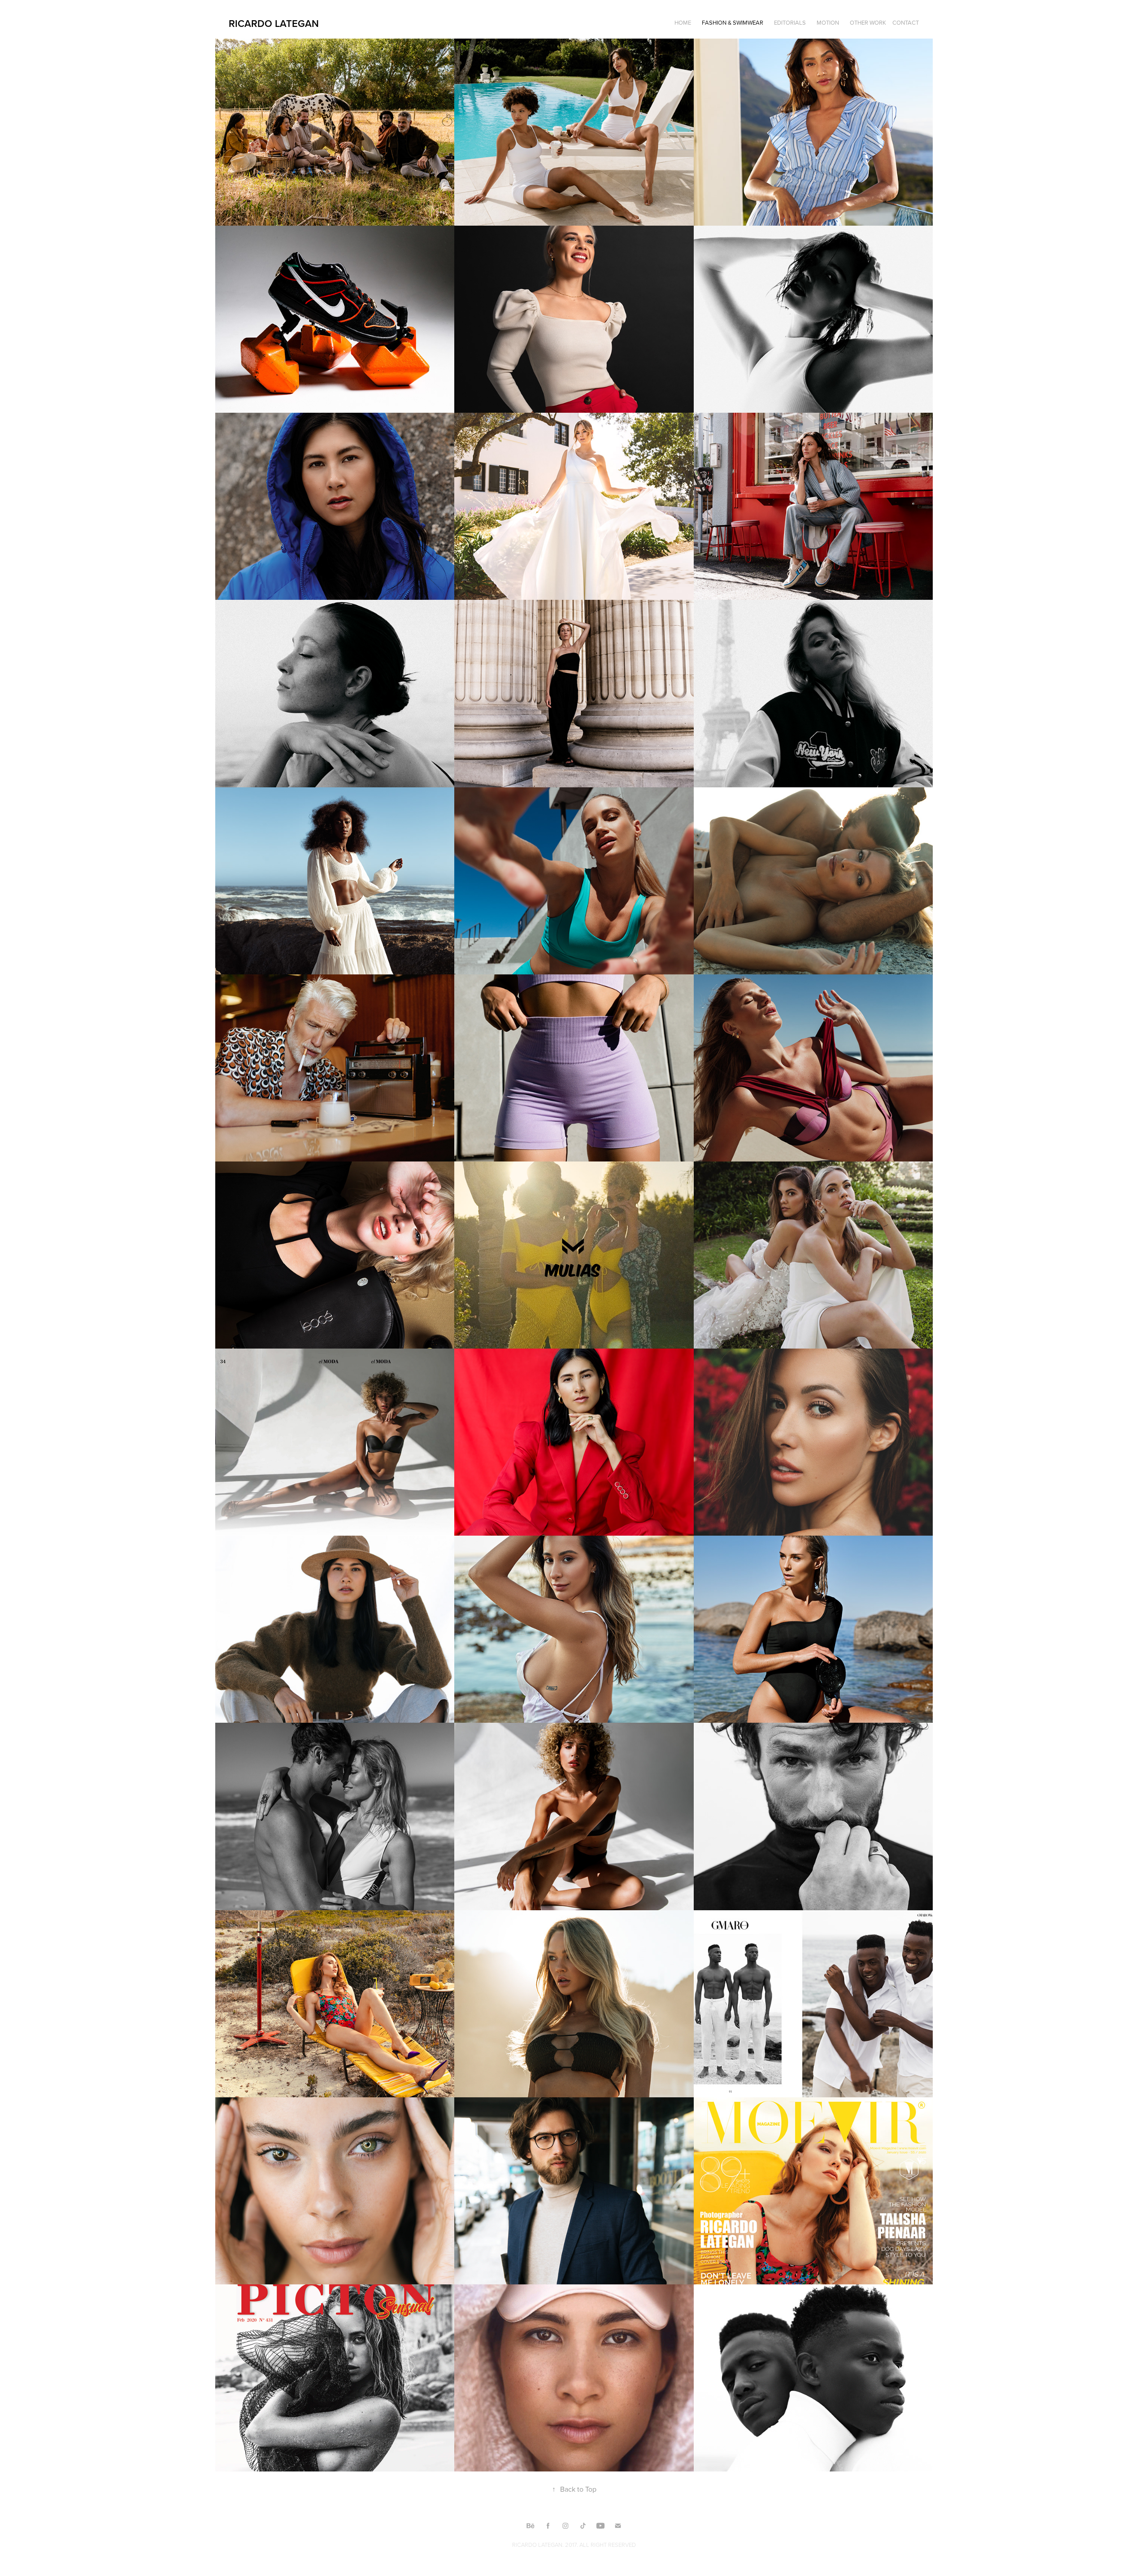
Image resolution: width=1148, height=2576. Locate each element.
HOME (683, 22)
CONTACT (906, 22)
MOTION (828, 22)
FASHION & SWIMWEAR (733, 22)
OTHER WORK (868, 22)
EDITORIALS (790, 22)
